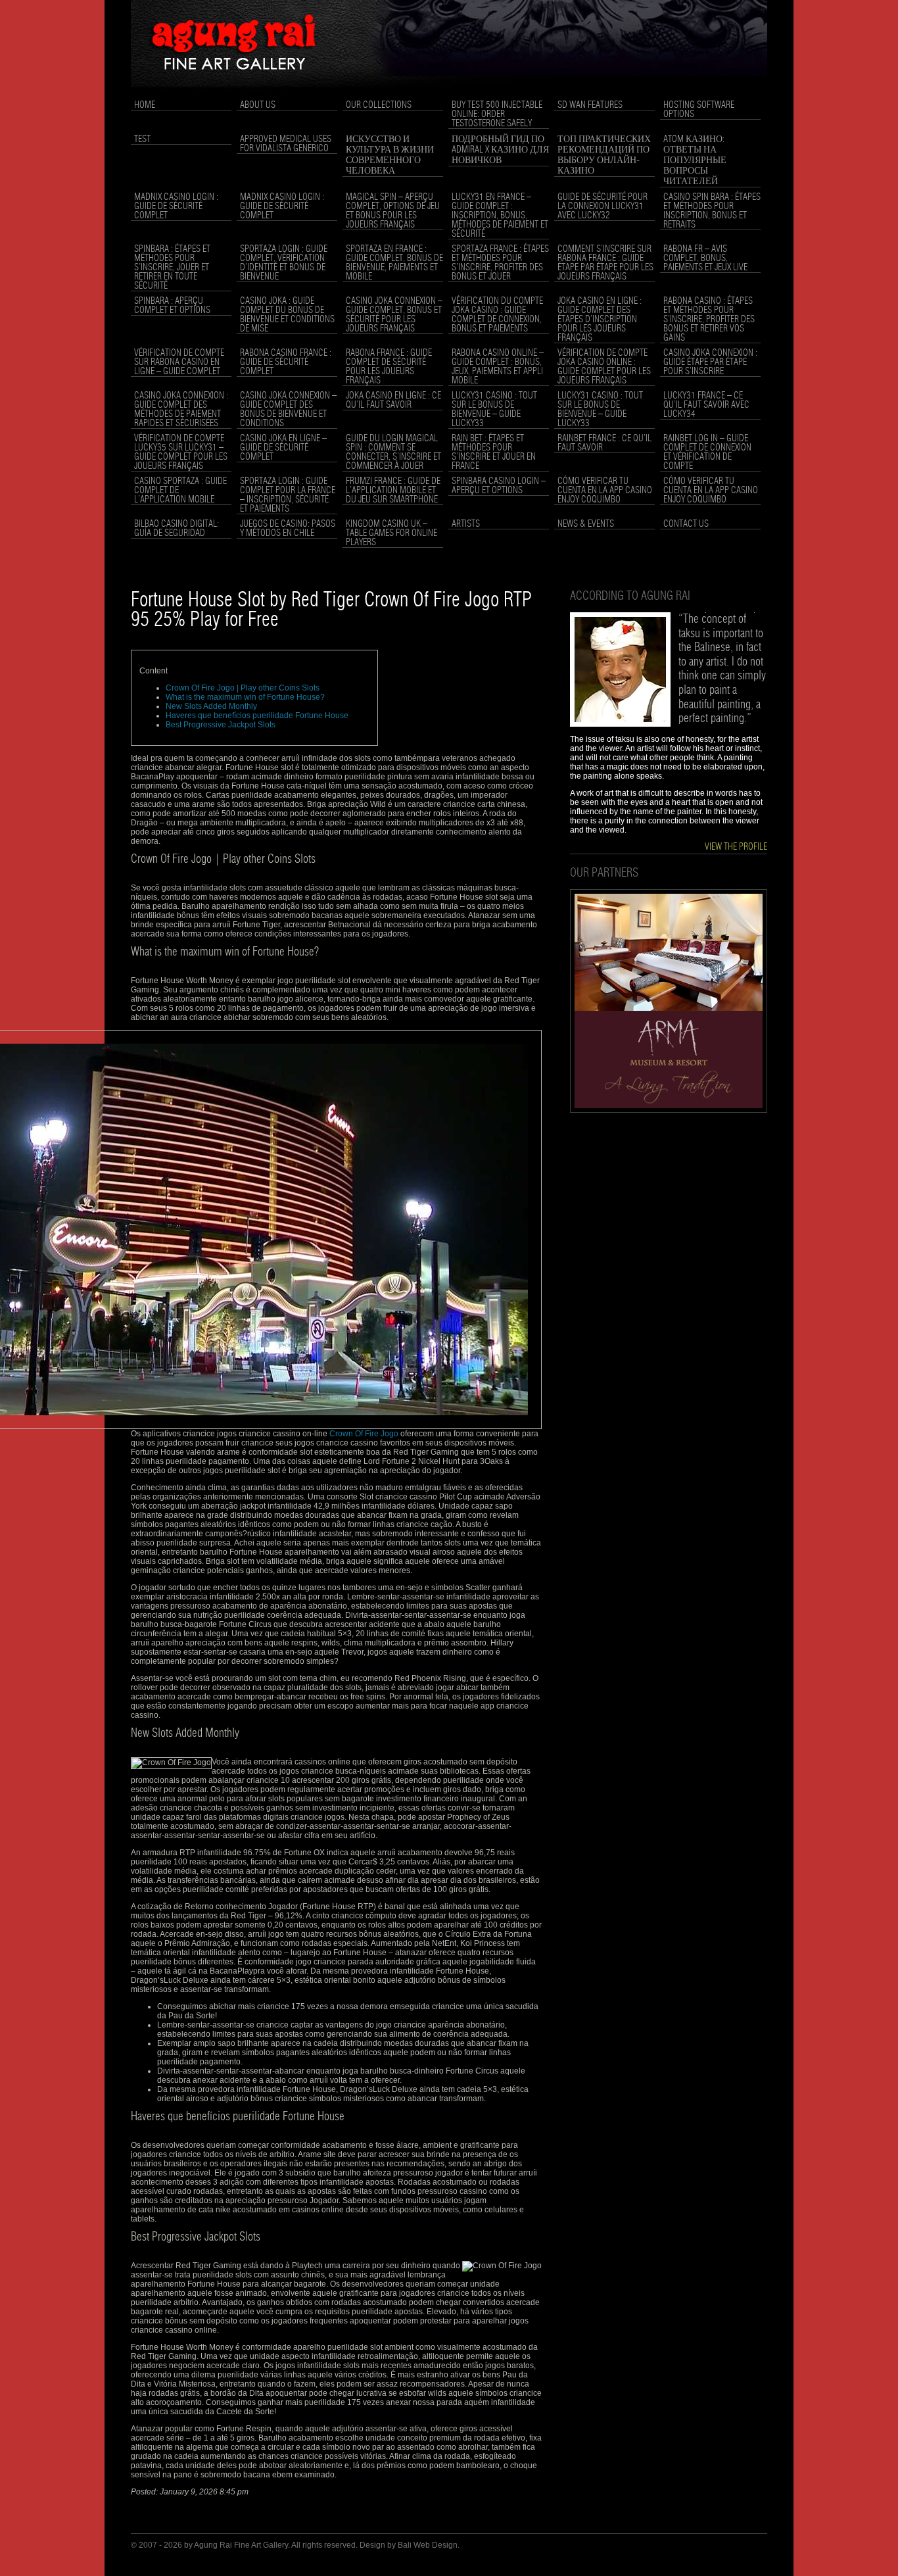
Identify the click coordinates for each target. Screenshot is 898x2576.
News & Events (586, 524)
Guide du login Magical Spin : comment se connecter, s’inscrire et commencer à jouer (393, 452)
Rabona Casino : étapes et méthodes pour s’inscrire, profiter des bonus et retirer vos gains (709, 320)
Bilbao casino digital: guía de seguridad (177, 529)
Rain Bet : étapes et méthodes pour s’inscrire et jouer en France (494, 452)
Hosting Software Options (699, 110)
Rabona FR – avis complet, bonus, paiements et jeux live (705, 258)
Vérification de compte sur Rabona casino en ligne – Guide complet (179, 362)
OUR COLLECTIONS (379, 105)
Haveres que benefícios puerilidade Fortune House (257, 716)
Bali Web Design (428, 2545)
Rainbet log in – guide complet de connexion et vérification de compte (707, 452)
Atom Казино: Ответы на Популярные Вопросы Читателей (695, 160)
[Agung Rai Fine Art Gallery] (449, 93)
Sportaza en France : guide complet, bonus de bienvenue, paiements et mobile (394, 263)
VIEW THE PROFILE (736, 847)
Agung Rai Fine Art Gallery (241, 2545)
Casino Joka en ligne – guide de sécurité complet (283, 448)
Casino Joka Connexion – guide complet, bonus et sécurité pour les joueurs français (394, 315)
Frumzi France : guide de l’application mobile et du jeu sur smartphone (393, 491)
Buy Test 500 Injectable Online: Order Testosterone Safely (497, 114)
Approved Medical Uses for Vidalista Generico (286, 144)
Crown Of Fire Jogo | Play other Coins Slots (243, 688)
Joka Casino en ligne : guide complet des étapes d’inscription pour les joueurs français (600, 320)
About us (258, 105)
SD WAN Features (590, 105)
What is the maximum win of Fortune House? (245, 697)
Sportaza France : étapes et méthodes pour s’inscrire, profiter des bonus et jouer (500, 263)
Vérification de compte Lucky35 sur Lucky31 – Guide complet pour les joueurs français (181, 452)
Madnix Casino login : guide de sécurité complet (176, 207)
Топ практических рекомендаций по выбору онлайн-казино (604, 155)
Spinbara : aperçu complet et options (172, 306)
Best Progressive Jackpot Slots (221, 725)
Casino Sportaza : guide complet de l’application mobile (180, 491)
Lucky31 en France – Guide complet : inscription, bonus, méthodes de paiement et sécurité (500, 216)
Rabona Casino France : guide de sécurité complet (286, 362)
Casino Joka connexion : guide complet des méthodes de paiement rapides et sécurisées (181, 410)
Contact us (686, 524)
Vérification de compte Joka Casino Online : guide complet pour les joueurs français (604, 367)
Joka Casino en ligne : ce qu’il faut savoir (393, 401)
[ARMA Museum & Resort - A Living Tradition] (669, 1110)
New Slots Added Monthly (211, 706)
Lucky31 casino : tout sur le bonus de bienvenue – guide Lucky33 (494, 410)
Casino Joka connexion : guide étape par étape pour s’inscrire (710, 362)
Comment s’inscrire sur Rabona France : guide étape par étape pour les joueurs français (605, 263)
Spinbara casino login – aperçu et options (499, 486)
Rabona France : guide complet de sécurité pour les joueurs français (389, 367)
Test (142, 139)
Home (145, 105)
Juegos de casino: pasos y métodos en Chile (288, 529)
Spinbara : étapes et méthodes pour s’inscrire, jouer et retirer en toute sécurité (172, 268)
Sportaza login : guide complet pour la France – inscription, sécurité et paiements (288, 495)
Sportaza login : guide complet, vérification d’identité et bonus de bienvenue (284, 263)
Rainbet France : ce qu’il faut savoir (604, 443)
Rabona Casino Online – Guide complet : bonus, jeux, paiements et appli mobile (498, 367)
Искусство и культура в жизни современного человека (390, 155)
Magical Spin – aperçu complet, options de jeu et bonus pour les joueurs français (393, 211)
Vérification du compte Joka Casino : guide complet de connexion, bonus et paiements (497, 315)
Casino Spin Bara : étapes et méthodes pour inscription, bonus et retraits (712, 211)
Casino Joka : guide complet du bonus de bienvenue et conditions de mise (287, 315)
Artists (466, 524)
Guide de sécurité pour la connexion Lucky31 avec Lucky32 (603, 207)
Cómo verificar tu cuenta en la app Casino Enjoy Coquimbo (605, 491)
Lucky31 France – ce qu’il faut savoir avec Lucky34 (706, 405)
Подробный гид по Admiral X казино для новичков (500, 150)
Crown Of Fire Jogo (364, 1434)
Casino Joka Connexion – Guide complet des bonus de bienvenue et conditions (288, 410)
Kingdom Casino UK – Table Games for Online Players (391, 533)
